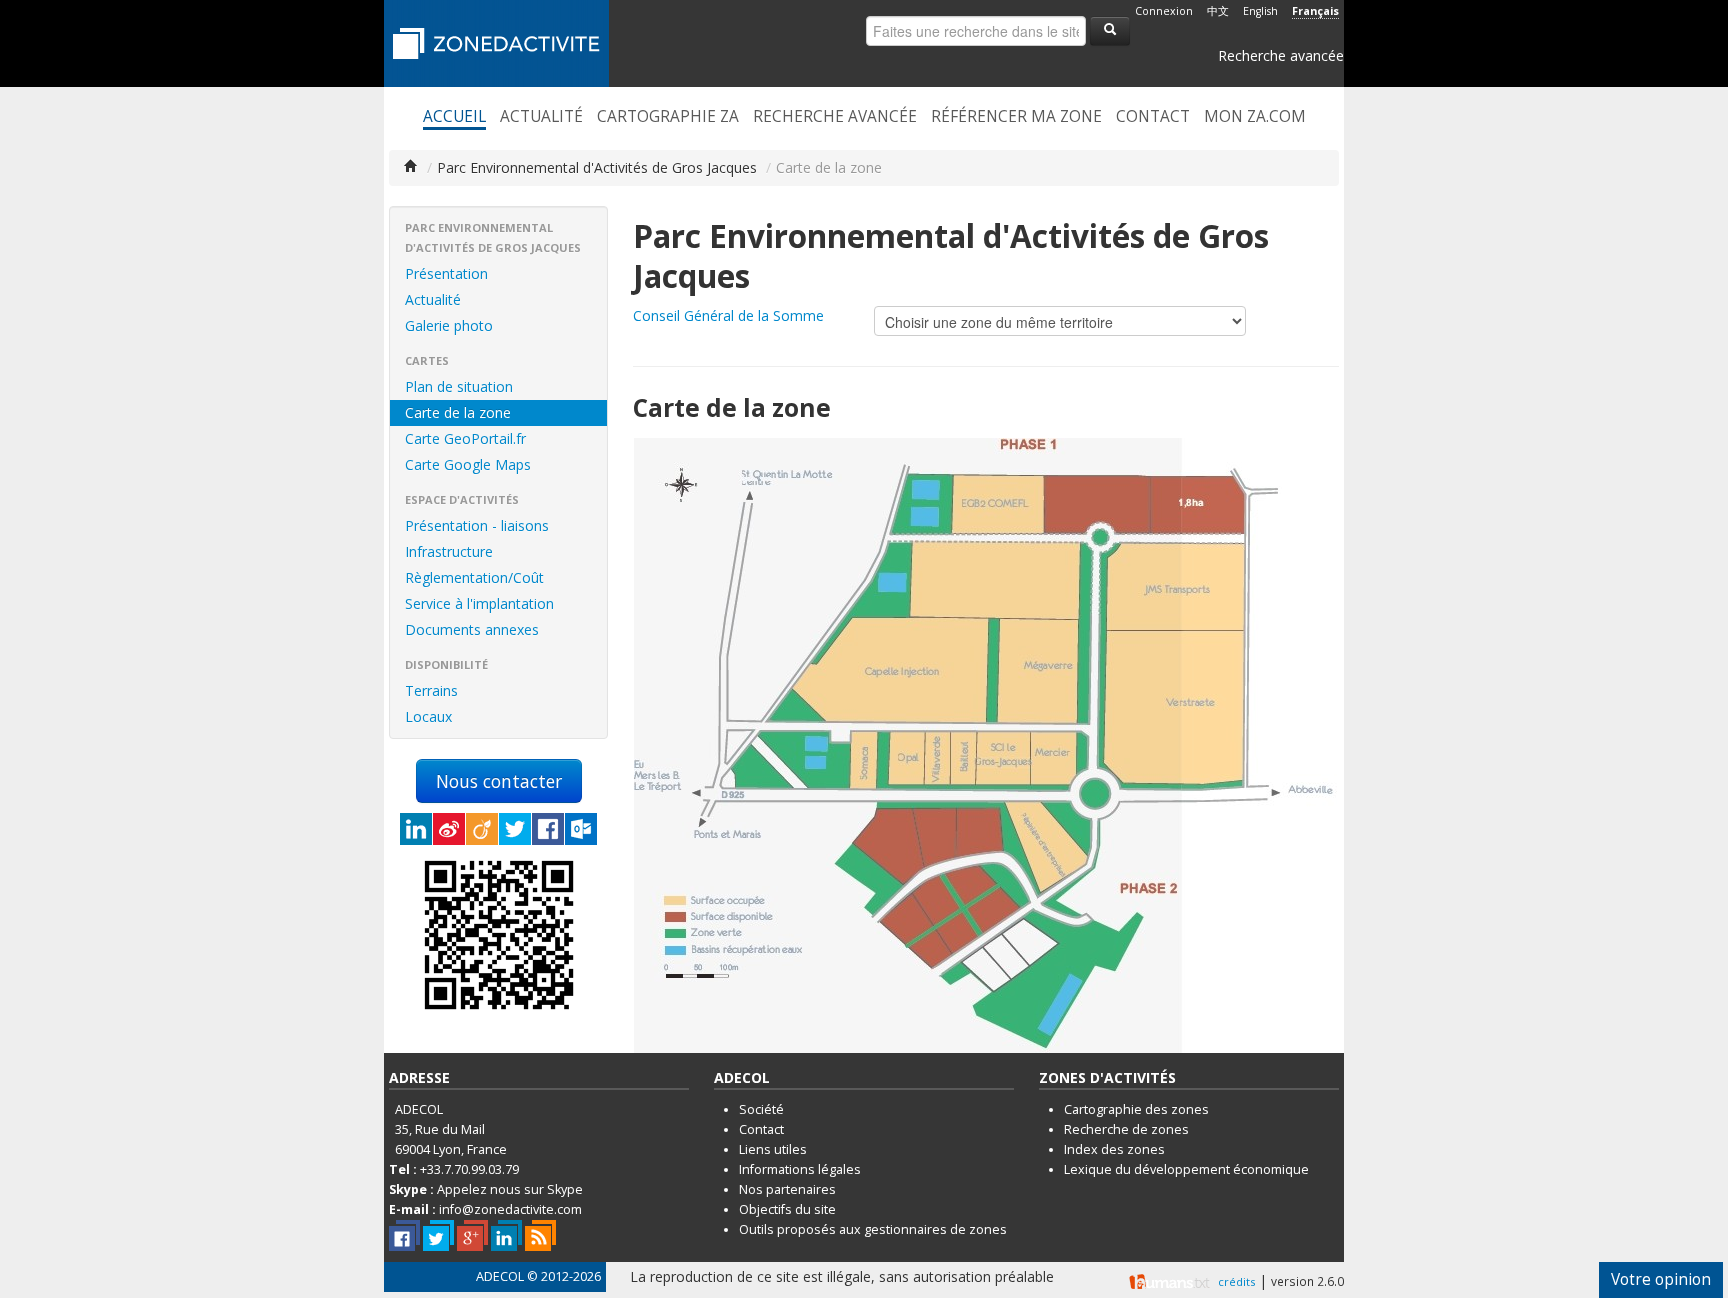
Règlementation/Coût (474, 577)
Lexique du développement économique (1186, 1169)
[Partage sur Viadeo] (482, 829)
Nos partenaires (787, 1189)
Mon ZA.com (1255, 117)
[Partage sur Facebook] (548, 829)
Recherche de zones (1126, 1129)
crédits (1236, 1281)
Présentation (446, 273)
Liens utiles (773, 1149)
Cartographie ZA (668, 117)
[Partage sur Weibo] (449, 829)
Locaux (428, 716)
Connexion (1164, 11)
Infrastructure (449, 551)
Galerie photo (449, 325)
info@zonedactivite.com (510, 1209)
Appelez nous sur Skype (510, 1189)
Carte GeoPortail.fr (465, 438)
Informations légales (800, 1169)
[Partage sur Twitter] (515, 829)
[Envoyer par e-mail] (581, 829)
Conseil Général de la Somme (728, 315)
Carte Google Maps (468, 464)
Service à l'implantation (479, 603)
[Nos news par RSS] (540, 1235)
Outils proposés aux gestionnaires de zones (873, 1229)
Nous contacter (499, 781)
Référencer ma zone (1016, 117)
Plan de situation (459, 386)
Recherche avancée (1281, 55)
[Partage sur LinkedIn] (416, 829)
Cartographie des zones (1136, 1109)
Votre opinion (1661, 1279)
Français (1315, 11)
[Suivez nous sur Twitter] (438, 1235)
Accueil (454, 117)
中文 (1218, 11)
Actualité (541, 117)
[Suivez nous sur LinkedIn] (506, 1235)
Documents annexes (472, 629)
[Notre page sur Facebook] (404, 1235)
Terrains (431, 690)
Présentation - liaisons (477, 525)
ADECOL (500, 1276)
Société (761, 1109)
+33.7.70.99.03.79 (469, 1169)
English (1260, 11)
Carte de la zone (458, 412)
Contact (1153, 117)
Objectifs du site (787, 1209)
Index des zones (1114, 1149)
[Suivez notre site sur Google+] (472, 1235)
